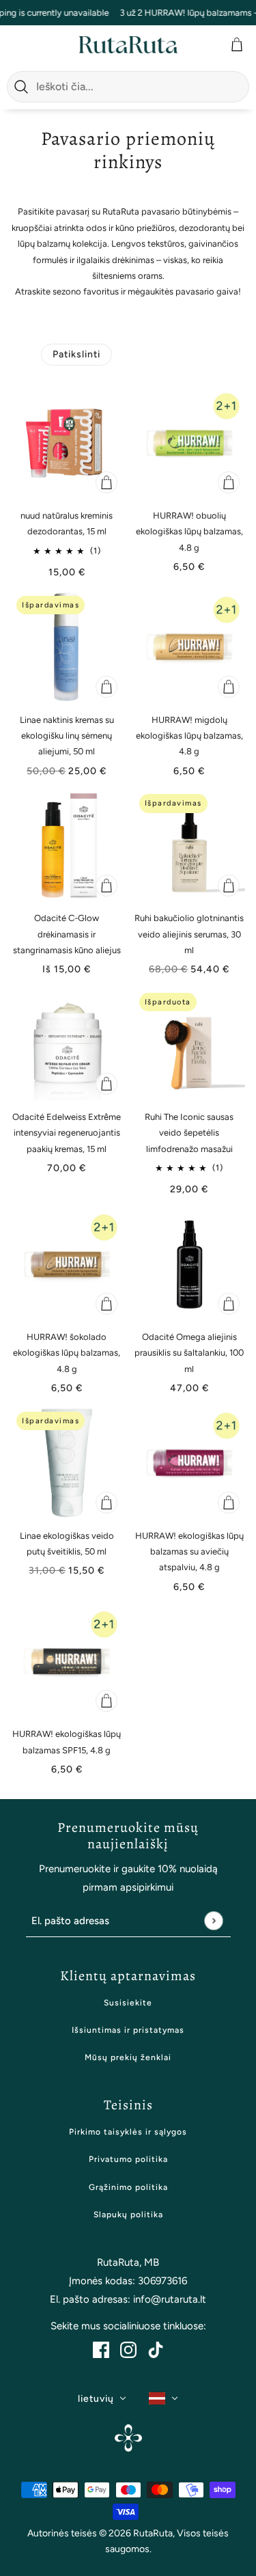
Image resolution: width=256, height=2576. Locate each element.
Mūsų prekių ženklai (128, 2057)
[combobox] (139, 87)
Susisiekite (128, 2003)
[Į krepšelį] (106, 482)
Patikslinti (76, 354)
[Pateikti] (213, 1921)
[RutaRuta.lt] (128, 45)
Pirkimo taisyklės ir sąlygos (128, 2132)
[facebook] (101, 2349)
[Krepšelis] (238, 44)
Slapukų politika (128, 2215)
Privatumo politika (128, 2159)
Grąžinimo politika (128, 2187)
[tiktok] (156, 2349)
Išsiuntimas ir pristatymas (128, 2030)
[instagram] (128, 2349)
